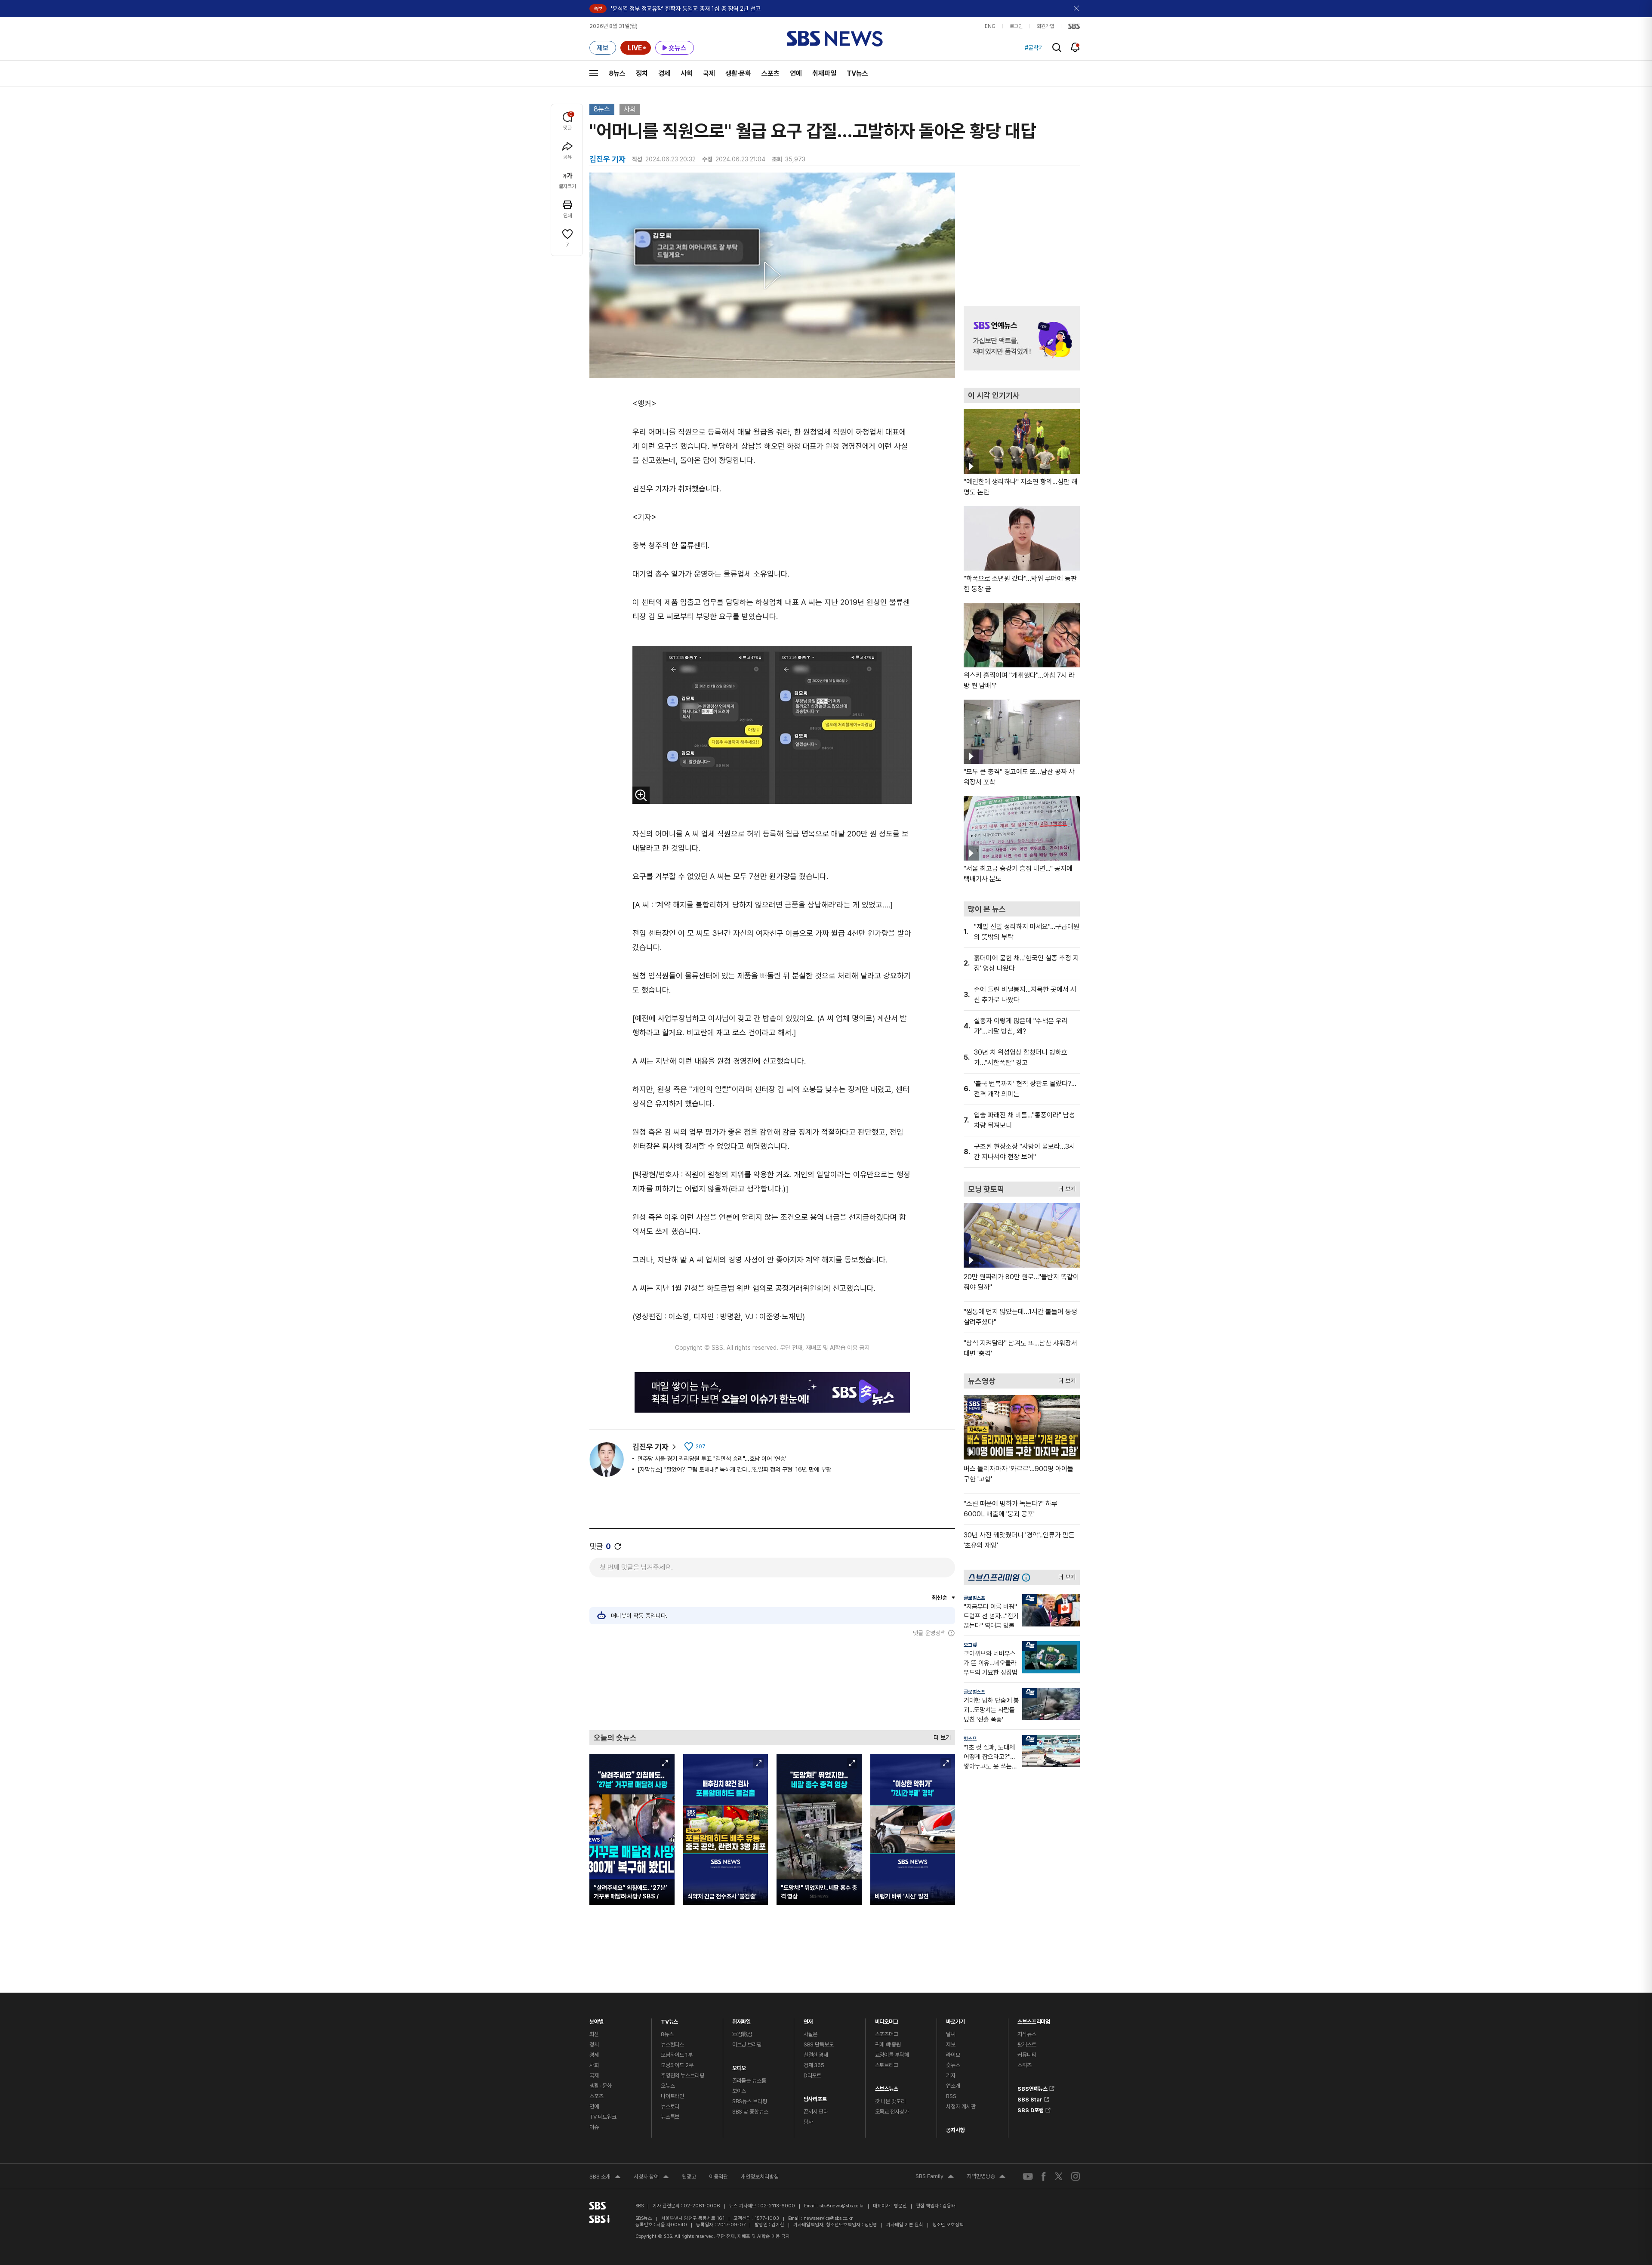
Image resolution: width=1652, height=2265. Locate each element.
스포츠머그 (887, 2034)
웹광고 (689, 2177)
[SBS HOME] (1074, 26)
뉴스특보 (670, 2117)
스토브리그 (887, 2065)
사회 (687, 73)
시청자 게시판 (961, 2106)
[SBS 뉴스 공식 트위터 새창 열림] (1059, 2176)
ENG (990, 26)
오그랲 (970, 1645)
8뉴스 (617, 73)
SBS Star (1030, 2098)
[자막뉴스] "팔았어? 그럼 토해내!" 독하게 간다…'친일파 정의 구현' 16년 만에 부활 (734, 1469)
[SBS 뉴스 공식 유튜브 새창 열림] (1028, 2177)
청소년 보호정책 (948, 2225)
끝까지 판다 (816, 2112)
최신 (594, 2034)
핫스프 (970, 1739)
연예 (796, 73)
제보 (951, 2044)
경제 (664, 73)
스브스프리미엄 (1034, 2020)
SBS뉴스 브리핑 (750, 2101)
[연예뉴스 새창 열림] (1022, 338)
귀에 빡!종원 (888, 2044)
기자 (951, 2075)
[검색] (1057, 48)
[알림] (1075, 47)
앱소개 (953, 2086)
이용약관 (718, 2177)
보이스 (739, 2091)
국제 (709, 73)
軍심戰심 (742, 2034)
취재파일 (824, 73)
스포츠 (771, 73)
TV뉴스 (857, 73)
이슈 (594, 2127)
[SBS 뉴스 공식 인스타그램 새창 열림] (1076, 2176)
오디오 (739, 2066)
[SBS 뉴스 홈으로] (835, 39)
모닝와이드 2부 (677, 2065)
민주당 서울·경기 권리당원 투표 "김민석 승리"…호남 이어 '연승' (712, 1459)
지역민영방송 (986, 2177)
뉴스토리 (670, 2106)
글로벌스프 (974, 1598)
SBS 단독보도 (819, 2044)
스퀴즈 (1025, 2065)
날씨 (951, 2034)
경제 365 (814, 2065)
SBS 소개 (605, 2178)
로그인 (1016, 26)
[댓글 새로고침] (618, 1546)
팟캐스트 (1027, 2044)
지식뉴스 (1027, 2034)
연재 (808, 2020)
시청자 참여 (651, 2178)
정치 (642, 73)
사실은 (811, 2034)
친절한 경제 (816, 2055)
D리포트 (812, 2075)
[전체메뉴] (594, 73)
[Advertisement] (772, 1683)
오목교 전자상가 (892, 2112)
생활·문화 (738, 73)
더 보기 (940, 1736)
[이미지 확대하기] (641, 795)
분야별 (596, 2020)
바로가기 (955, 2020)
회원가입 (1045, 26)
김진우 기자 (650, 1447)
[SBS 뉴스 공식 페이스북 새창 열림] (1044, 2176)
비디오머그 (887, 2020)
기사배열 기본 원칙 (905, 2225)
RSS (951, 2096)
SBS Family (935, 2177)
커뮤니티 (1027, 2055)
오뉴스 (668, 2086)
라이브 (953, 2055)
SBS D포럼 (1031, 2109)
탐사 (808, 2122)
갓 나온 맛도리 (890, 2101)
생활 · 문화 (601, 2086)
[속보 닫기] (1077, 9)
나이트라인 (672, 2096)
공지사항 (955, 2130)
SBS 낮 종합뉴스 (750, 2112)
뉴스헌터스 (672, 2044)
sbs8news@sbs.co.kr (842, 2206)
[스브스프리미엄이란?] (1028, 1577)
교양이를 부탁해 (892, 2055)
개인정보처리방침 (760, 2177)
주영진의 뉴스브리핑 (683, 2075)
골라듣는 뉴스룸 (749, 2081)
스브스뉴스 (887, 2087)
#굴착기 (1034, 48)
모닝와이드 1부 (677, 2055)
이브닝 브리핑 (747, 2044)
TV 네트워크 (603, 2117)
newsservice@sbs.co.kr (828, 2218)
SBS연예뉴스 (1032, 2087)
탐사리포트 (815, 2097)
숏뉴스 (953, 2065)
